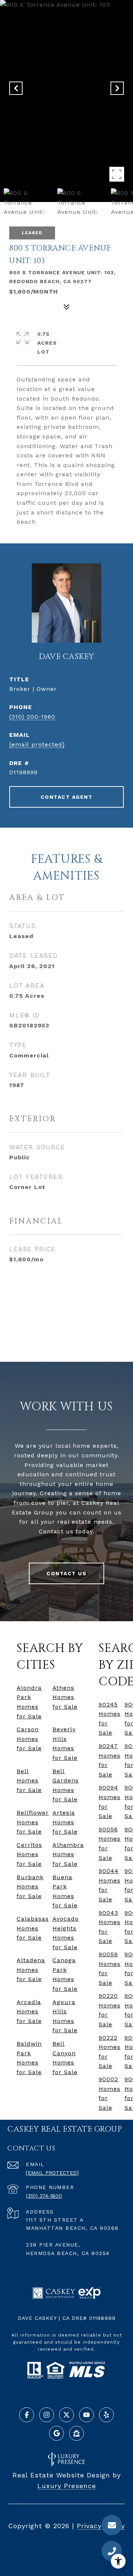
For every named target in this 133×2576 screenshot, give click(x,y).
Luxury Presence (67, 2486)
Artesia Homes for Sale (65, 1822)
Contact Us (66, 1573)
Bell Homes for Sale (29, 1781)
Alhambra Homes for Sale (68, 1854)
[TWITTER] (66, 2415)
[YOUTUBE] (86, 2415)
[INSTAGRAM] (47, 2415)
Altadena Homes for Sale (31, 1970)
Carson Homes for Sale (29, 1739)
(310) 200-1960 (32, 717)
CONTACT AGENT (67, 797)
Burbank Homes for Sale (30, 1887)
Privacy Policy (101, 2526)
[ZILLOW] (76, 2433)
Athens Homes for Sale (65, 1697)
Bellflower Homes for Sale (33, 1822)
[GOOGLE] (57, 2433)
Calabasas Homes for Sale (33, 1928)
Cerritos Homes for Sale (29, 1854)
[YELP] (106, 2415)
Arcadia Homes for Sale (29, 2012)
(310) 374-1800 (44, 2196)
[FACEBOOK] (27, 2415)
